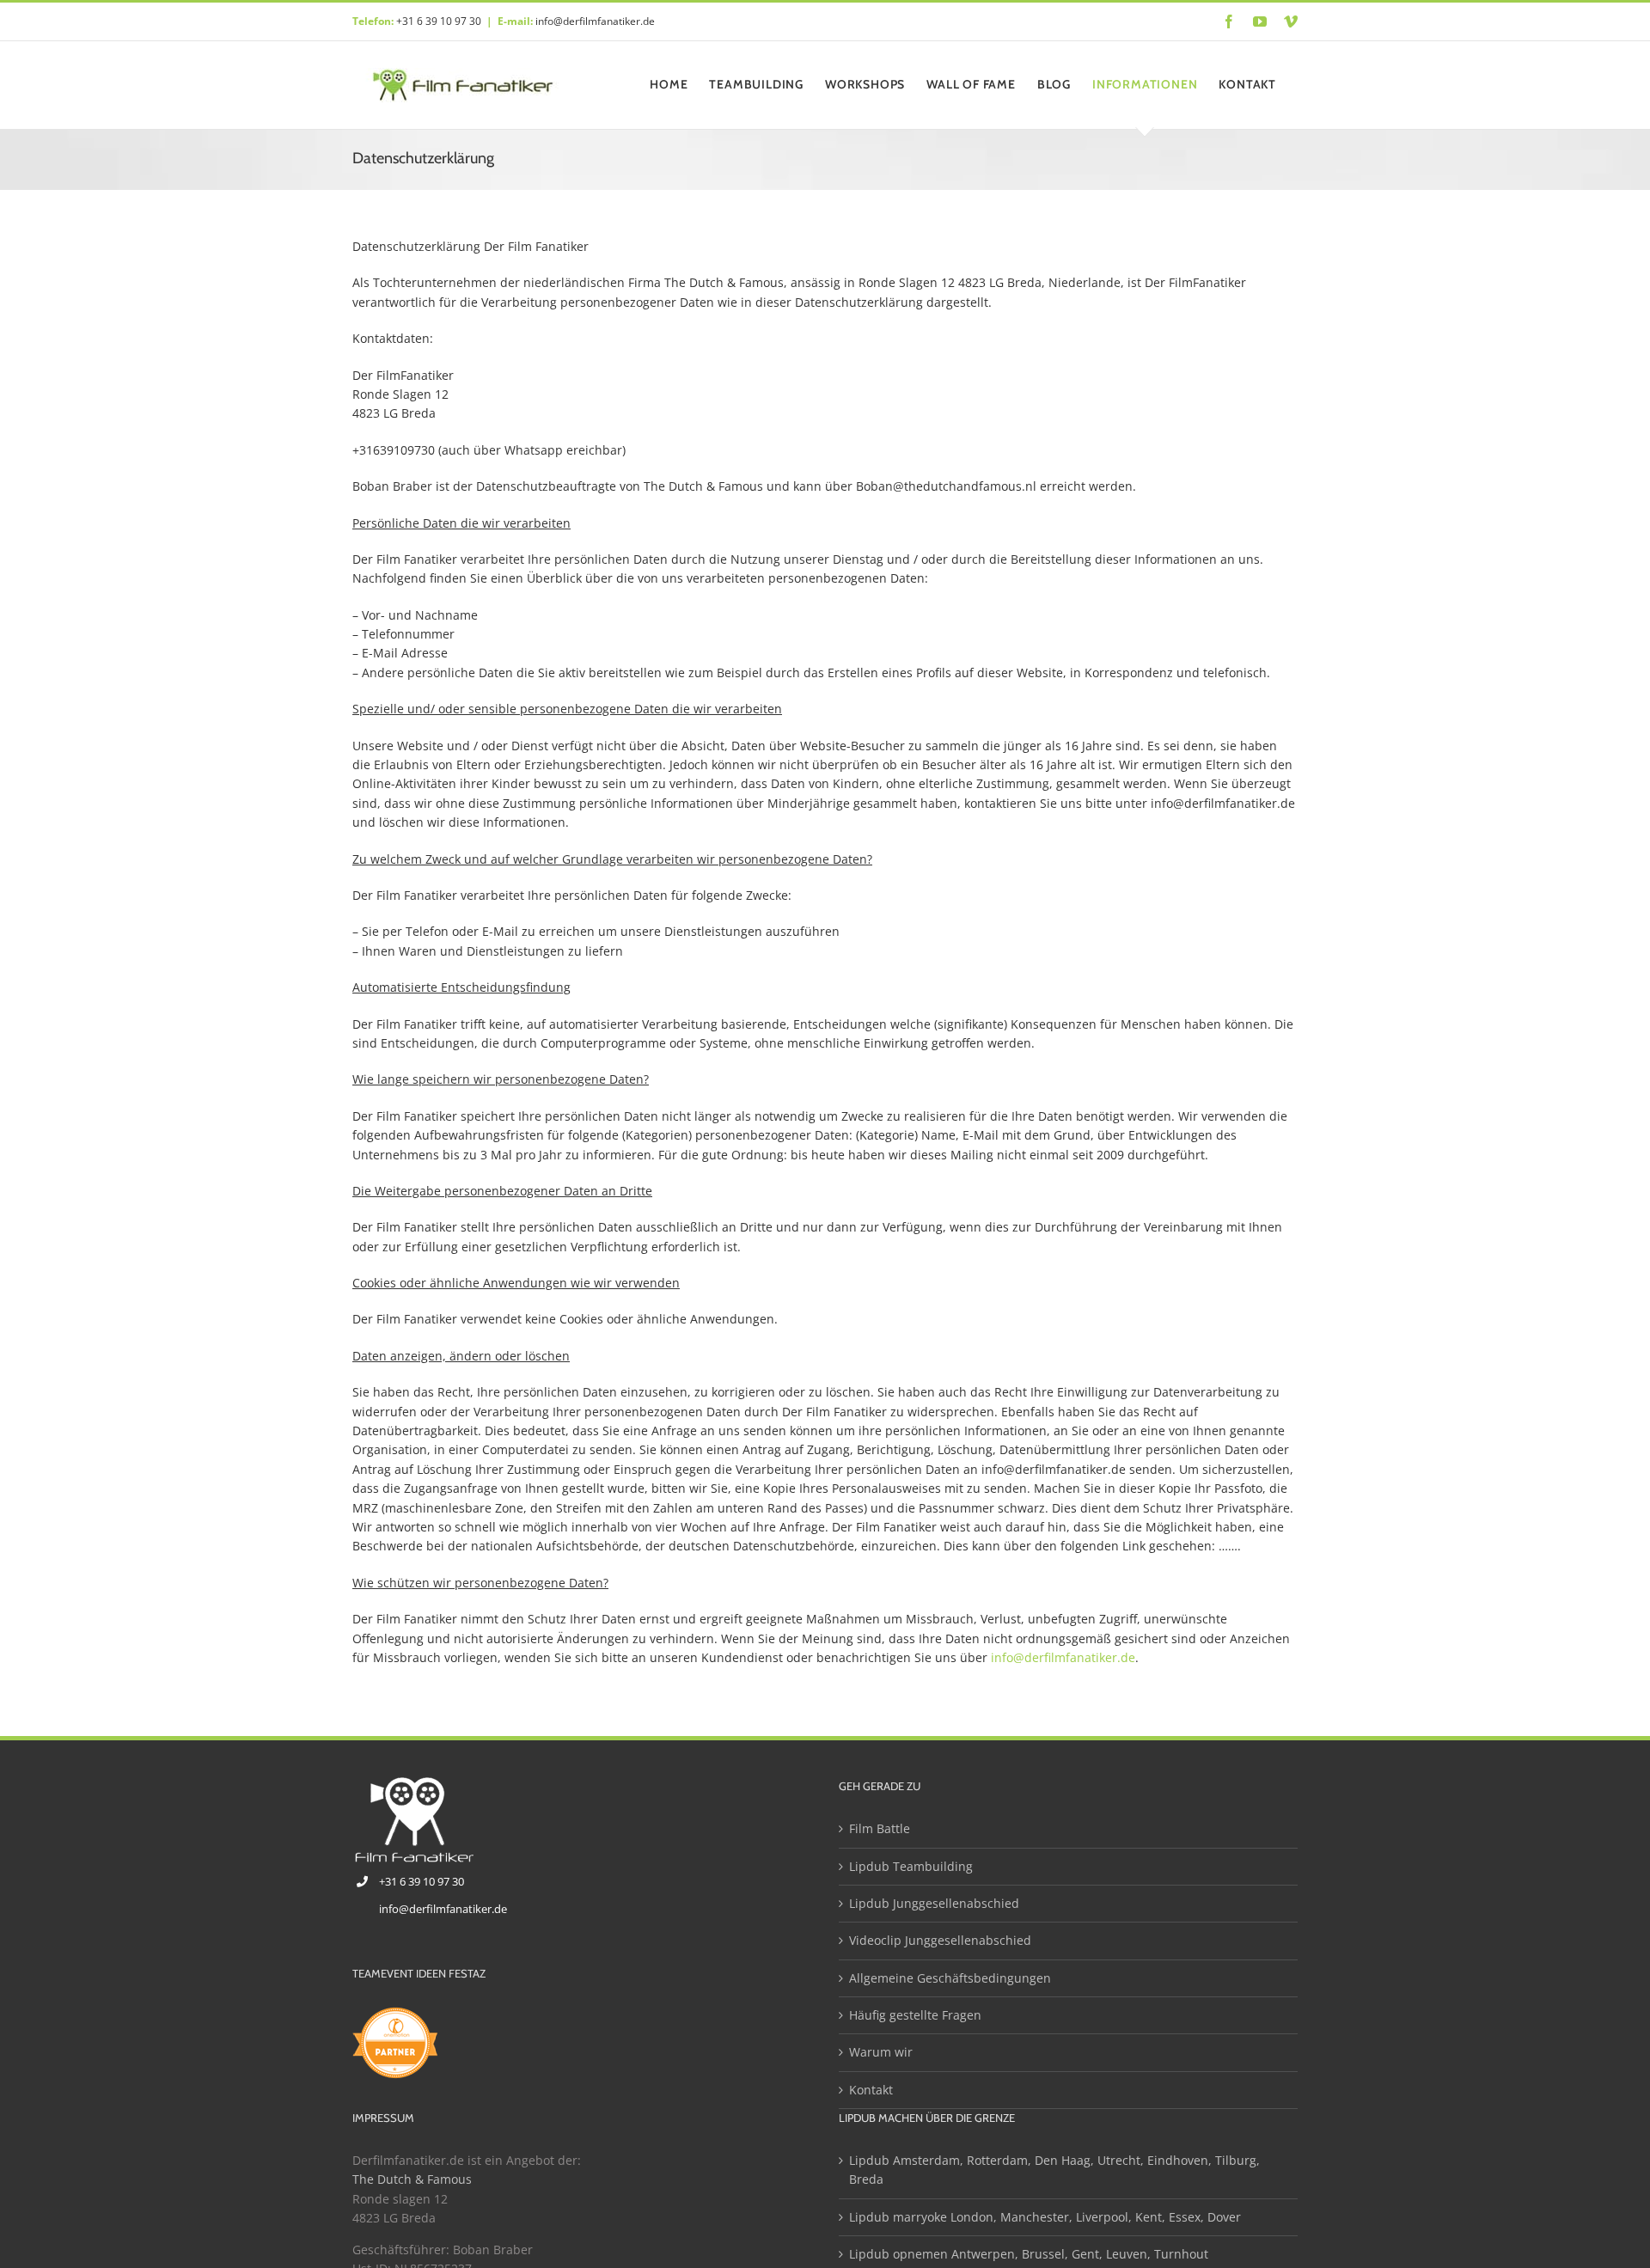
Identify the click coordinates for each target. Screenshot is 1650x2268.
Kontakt (871, 2090)
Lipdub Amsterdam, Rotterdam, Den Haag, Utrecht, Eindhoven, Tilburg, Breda (1054, 2170)
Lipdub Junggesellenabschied (934, 1903)
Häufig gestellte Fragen (915, 2015)
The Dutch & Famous (414, 2179)
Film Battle (880, 1828)
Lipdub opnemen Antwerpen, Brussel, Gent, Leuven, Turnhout (1029, 2254)
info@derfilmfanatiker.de (595, 21)
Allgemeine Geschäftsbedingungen (950, 1978)
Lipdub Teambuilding (911, 1866)
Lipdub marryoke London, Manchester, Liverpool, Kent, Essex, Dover (1045, 2217)
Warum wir (881, 2052)
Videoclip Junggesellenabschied (940, 1940)
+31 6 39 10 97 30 (439, 21)
